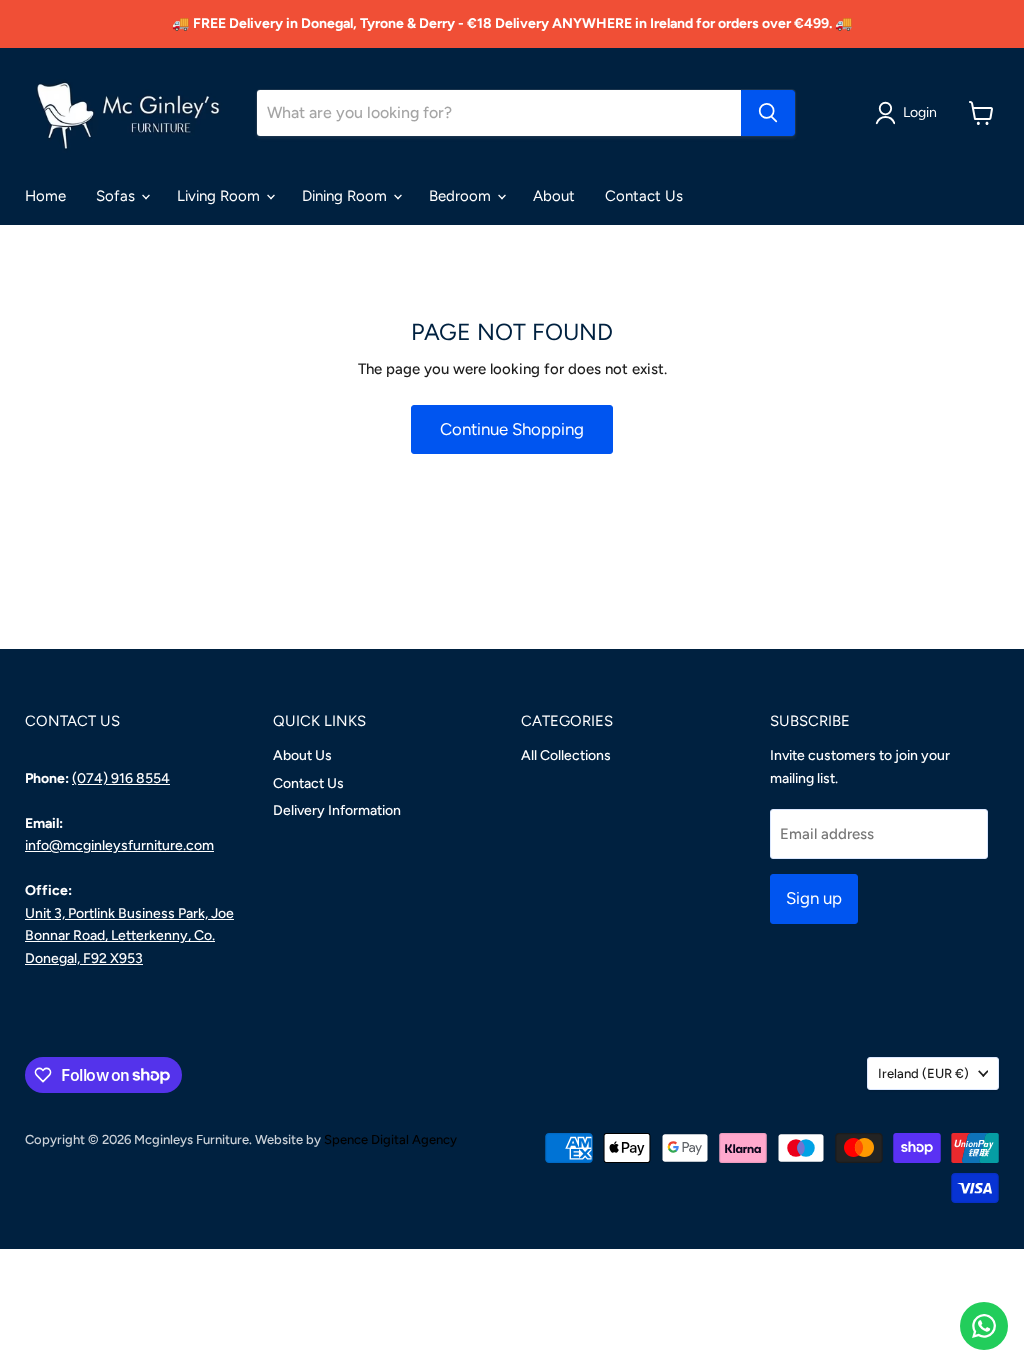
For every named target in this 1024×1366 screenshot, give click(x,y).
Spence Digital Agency (390, 1139)
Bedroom (462, 196)
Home (45, 196)
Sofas (117, 196)
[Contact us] (984, 1326)
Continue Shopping (512, 429)
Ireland (923, 1073)
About (554, 196)
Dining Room (346, 196)
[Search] (768, 113)
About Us (302, 755)
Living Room (220, 196)
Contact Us (644, 196)
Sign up (814, 898)
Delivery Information (337, 810)
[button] (909, 113)
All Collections (566, 755)
